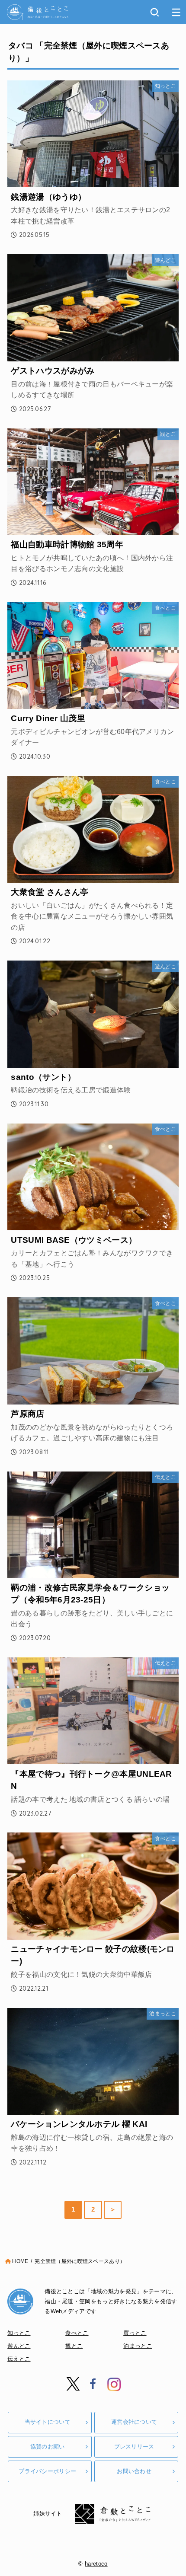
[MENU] (176, 12)
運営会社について (134, 2422)
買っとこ (135, 2333)
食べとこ (77, 2333)
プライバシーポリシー (47, 2471)
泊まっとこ (138, 2346)
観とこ (74, 2346)
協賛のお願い (48, 2447)
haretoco (96, 2564)
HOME (20, 2261)
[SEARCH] (155, 12)
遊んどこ (19, 2346)
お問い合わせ (134, 2471)
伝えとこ (19, 2359)
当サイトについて (48, 2422)
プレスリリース (134, 2447)
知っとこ (19, 2333)
